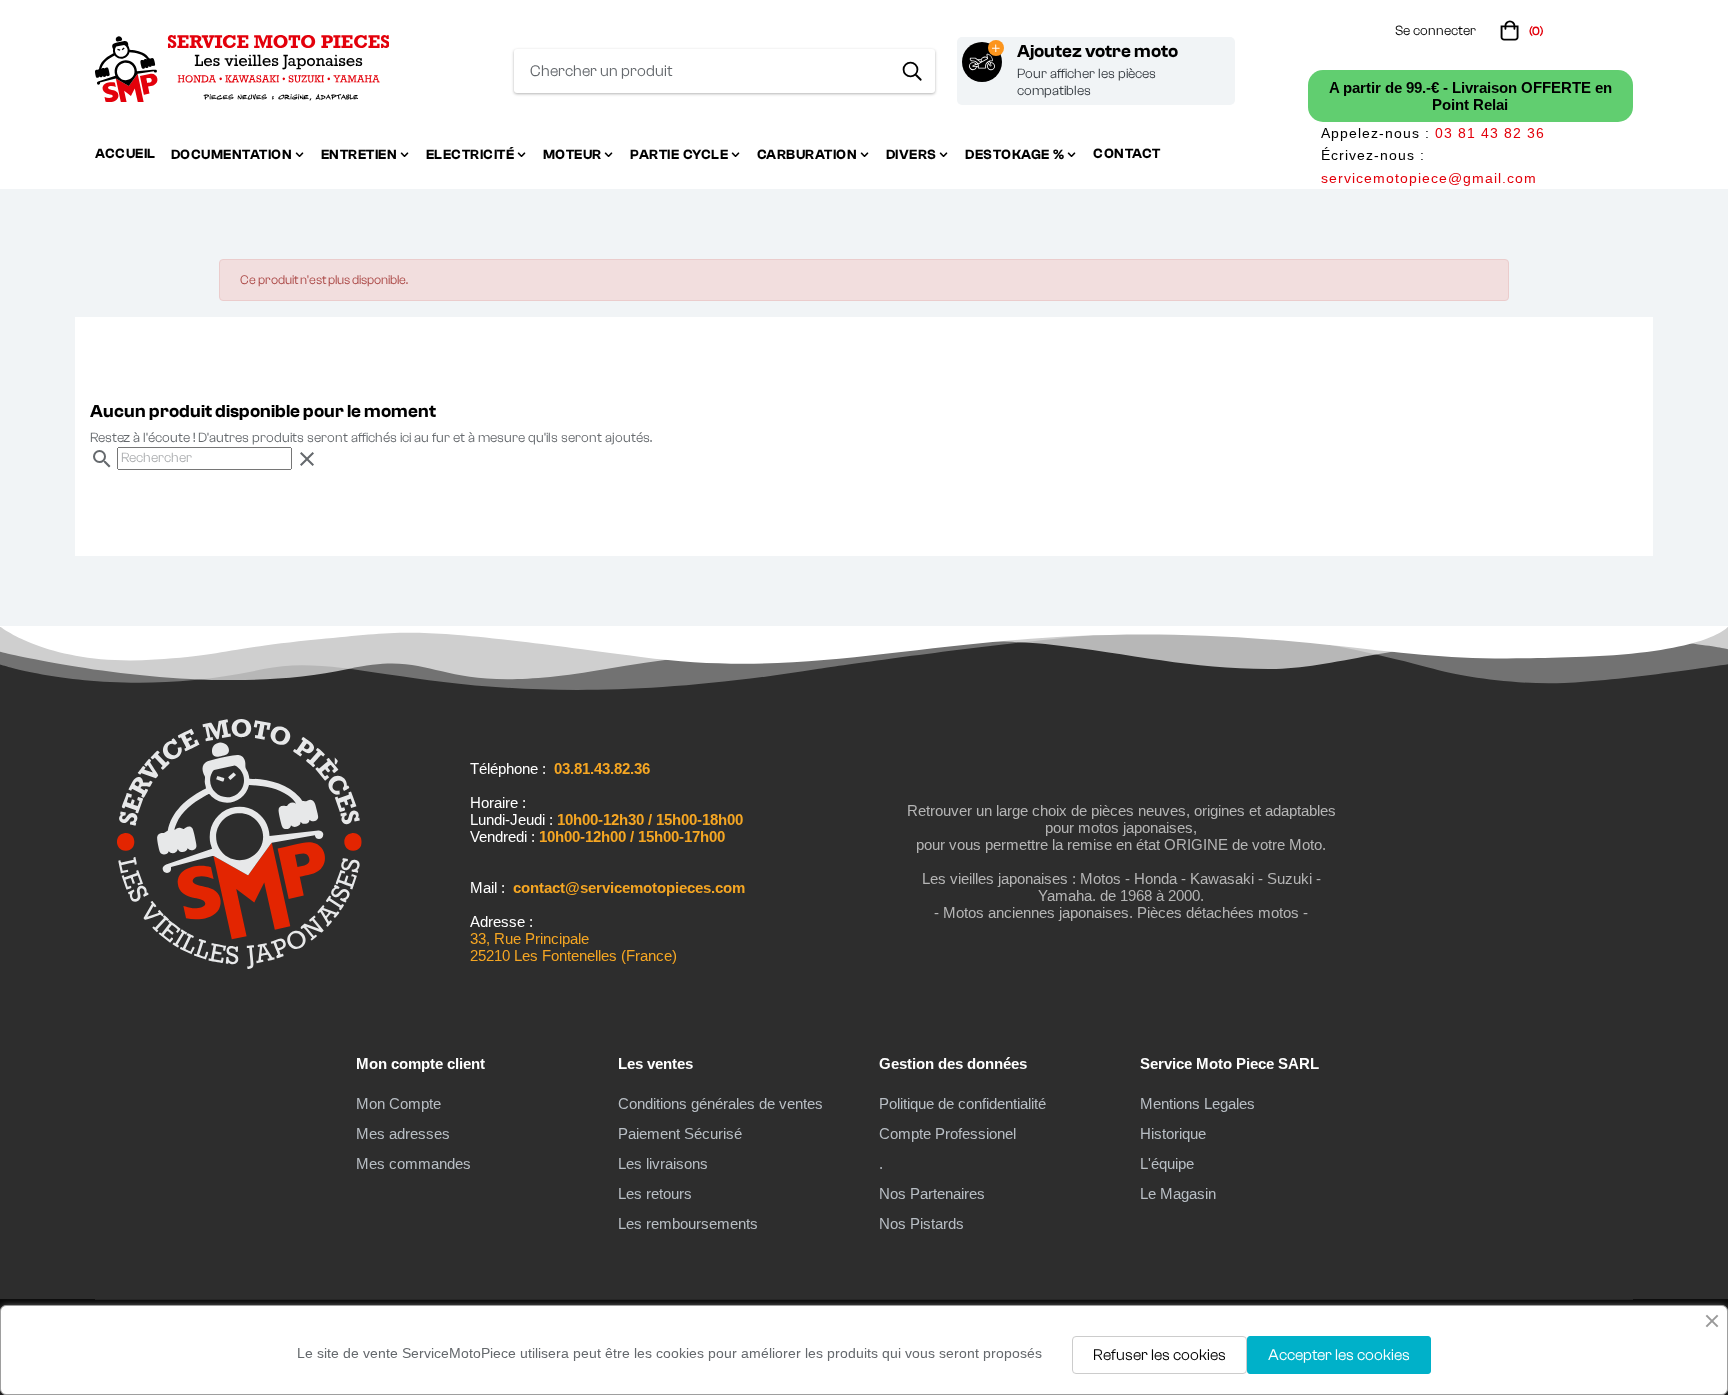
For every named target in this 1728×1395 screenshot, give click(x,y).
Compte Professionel (947, 1133)
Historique (1173, 1133)
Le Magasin (1178, 1193)
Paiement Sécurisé (680, 1133)
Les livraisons (663, 1163)
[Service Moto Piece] (239, 965)
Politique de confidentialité (962, 1103)
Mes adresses (403, 1133)
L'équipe (1167, 1163)
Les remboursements (688, 1223)
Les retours (655, 1193)
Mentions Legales (1197, 1103)
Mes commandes (413, 1163)
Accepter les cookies (1339, 1355)
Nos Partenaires (932, 1193)
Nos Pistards (921, 1223)
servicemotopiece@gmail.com (1429, 178)
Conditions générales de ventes (720, 1103)
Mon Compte (398, 1103)
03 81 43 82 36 (1490, 133)
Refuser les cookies (1159, 1355)
